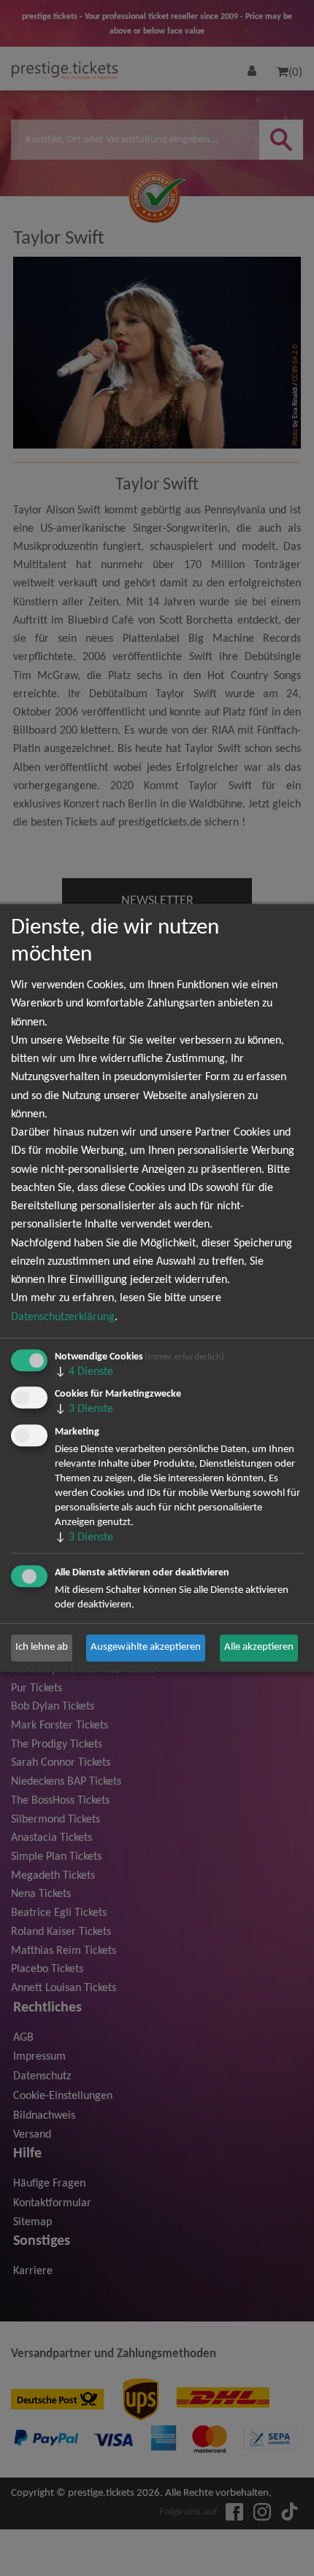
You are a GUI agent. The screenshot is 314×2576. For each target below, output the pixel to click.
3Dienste (84, 1410)
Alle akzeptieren (259, 1648)
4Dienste (84, 1372)
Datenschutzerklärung (63, 1317)
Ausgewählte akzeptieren (146, 1648)
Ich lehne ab (42, 1648)
